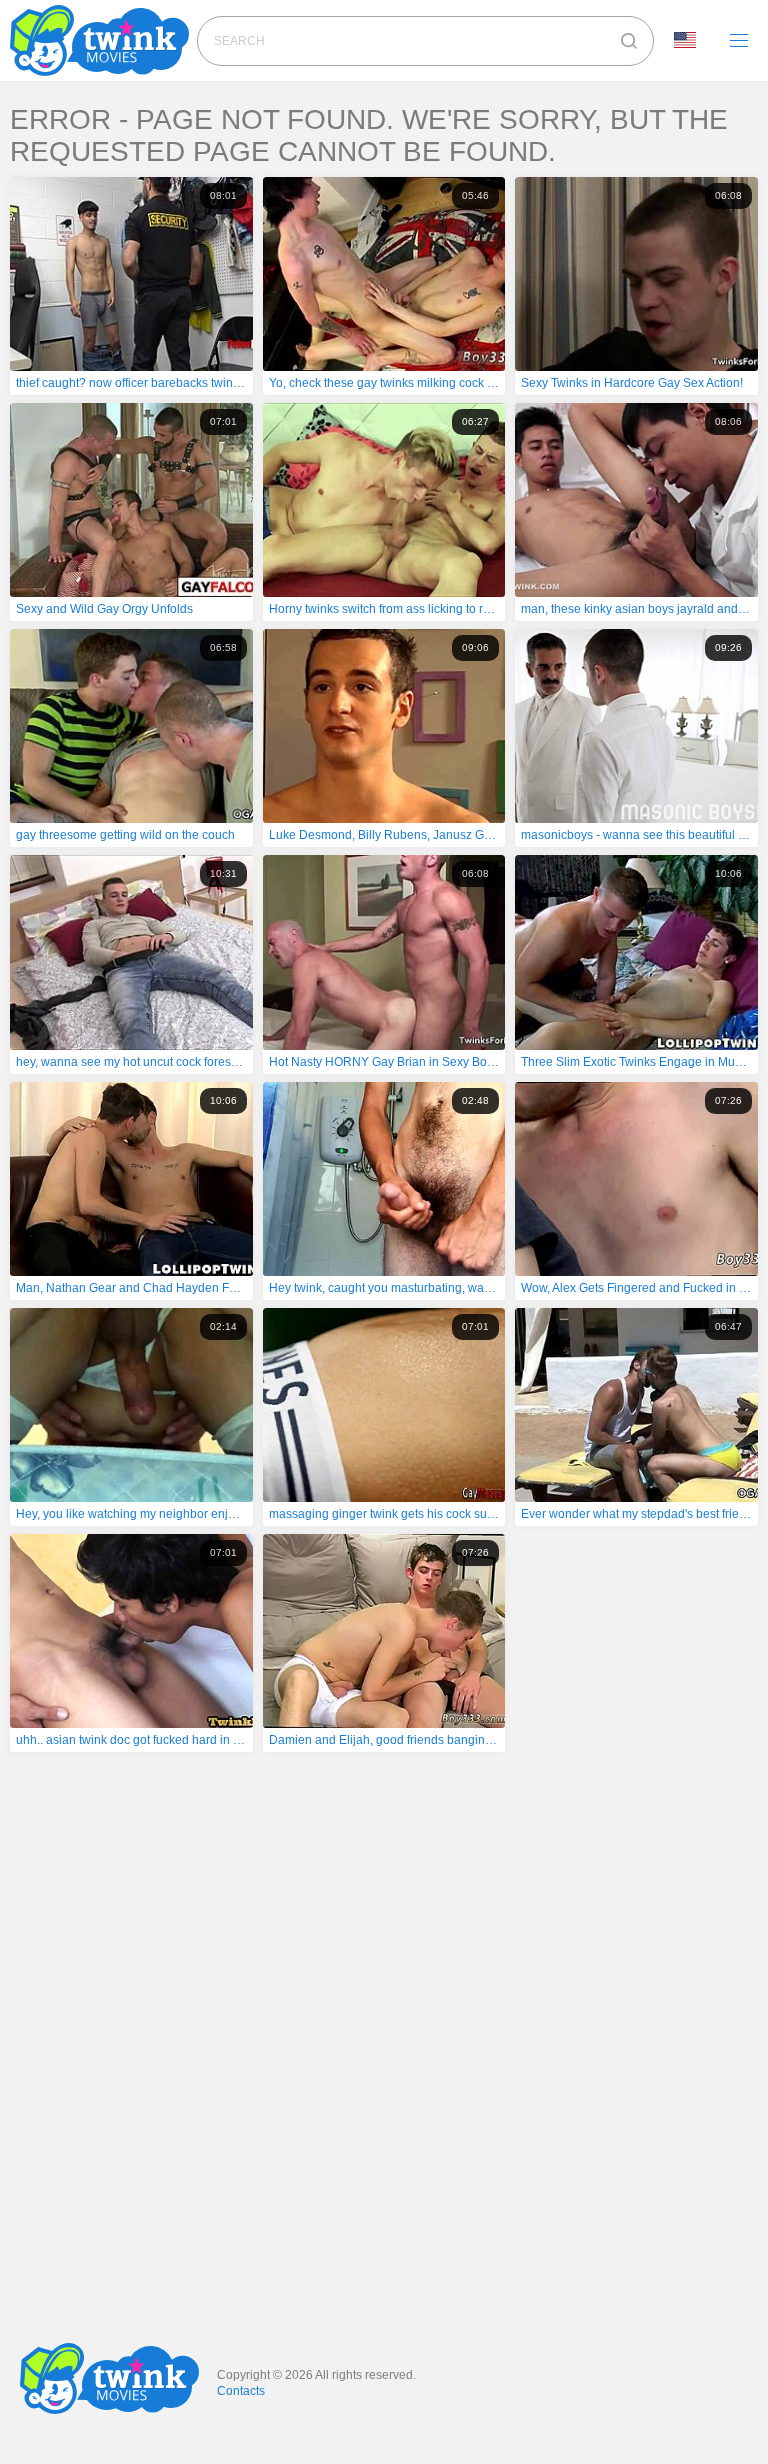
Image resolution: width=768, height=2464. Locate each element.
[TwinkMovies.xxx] (103, 40)
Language (692, 41)
